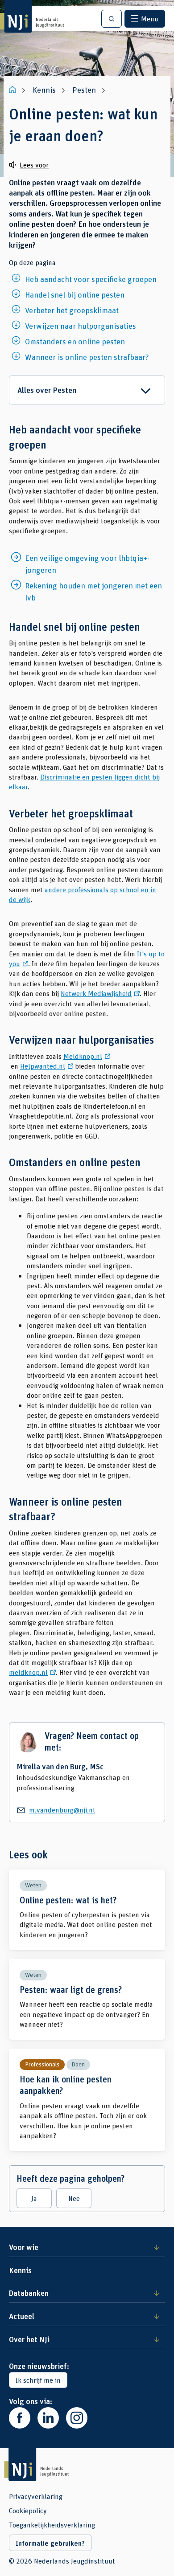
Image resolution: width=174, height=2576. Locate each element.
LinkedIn (48, 2418)
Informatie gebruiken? (50, 2543)
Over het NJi (29, 2339)
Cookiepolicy (28, 2511)
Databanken (29, 2293)
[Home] (13, 90)
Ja (34, 2198)
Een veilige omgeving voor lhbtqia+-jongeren (87, 564)
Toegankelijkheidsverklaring (52, 2525)
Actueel (22, 2316)
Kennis (20, 2270)
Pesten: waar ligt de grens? (87, 1999)
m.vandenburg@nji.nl (62, 1810)
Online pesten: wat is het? (87, 1910)
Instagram (77, 2418)
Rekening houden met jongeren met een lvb (93, 591)
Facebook (20, 2418)
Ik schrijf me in (38, 2380)
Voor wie (24, 2247)
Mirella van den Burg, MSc (60, 1766)
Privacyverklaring (36, 2496)
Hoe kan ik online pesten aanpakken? (87, 2100)
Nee (74, 2198)
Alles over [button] (47, 390)
